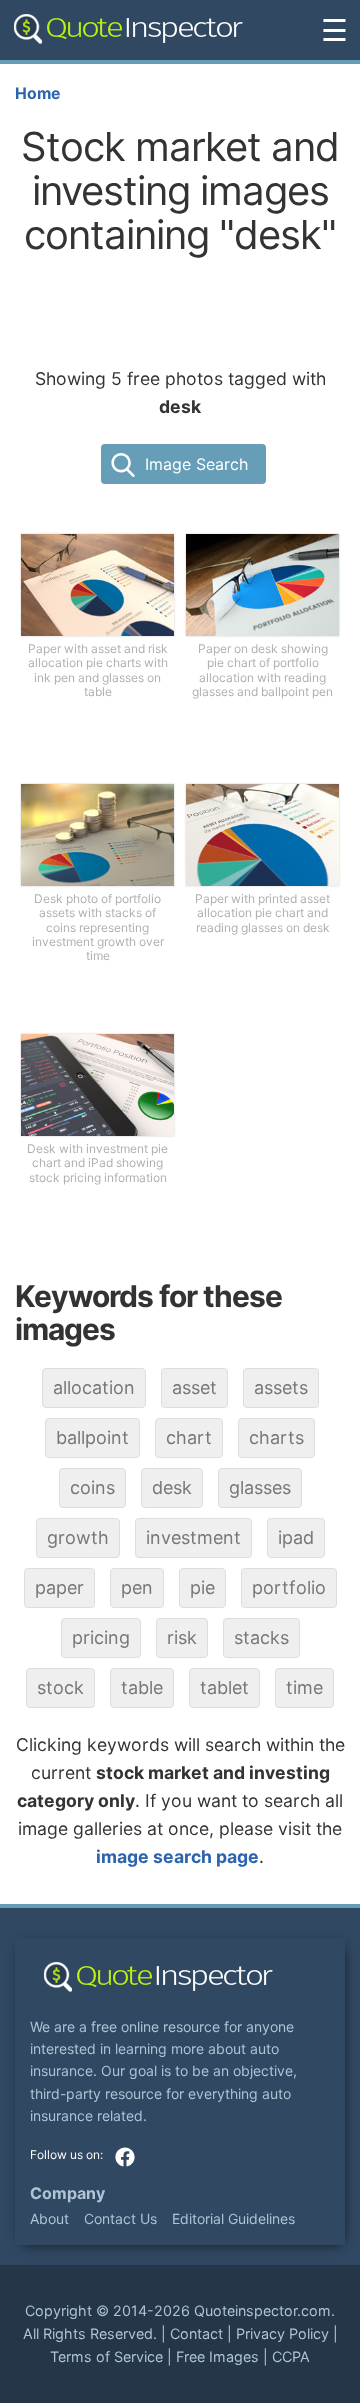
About (49, 2218)
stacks (261, 1637)
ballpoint (92, 1437)
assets (281, 1387)
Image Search (196, 464)
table (142, 1687)
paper (59, 1587)
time (304, 1687)
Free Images (217, 2356)
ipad (296, 1537)
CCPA (291, 2356)
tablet (224, 1687)
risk (182, 1637)
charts (276, 1437)
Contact (196, 2333)
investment (193, 1537)
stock (60, 1687)
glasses (260, 1487)
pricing (101, 1637)
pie (202, 1587)
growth (78, 1537)
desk (172, 1487)
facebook (125, 2157)
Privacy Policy (282, 2333)
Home (37, 93)
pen (137, 1587)
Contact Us (120, 2218)
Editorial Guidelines (233, 2218)
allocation (94, 1387)
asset (194, 1387)
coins (92, 1487)
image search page (177, 1856)
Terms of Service (106, 2356)
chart (189, 1437)
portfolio (289, 1587)
